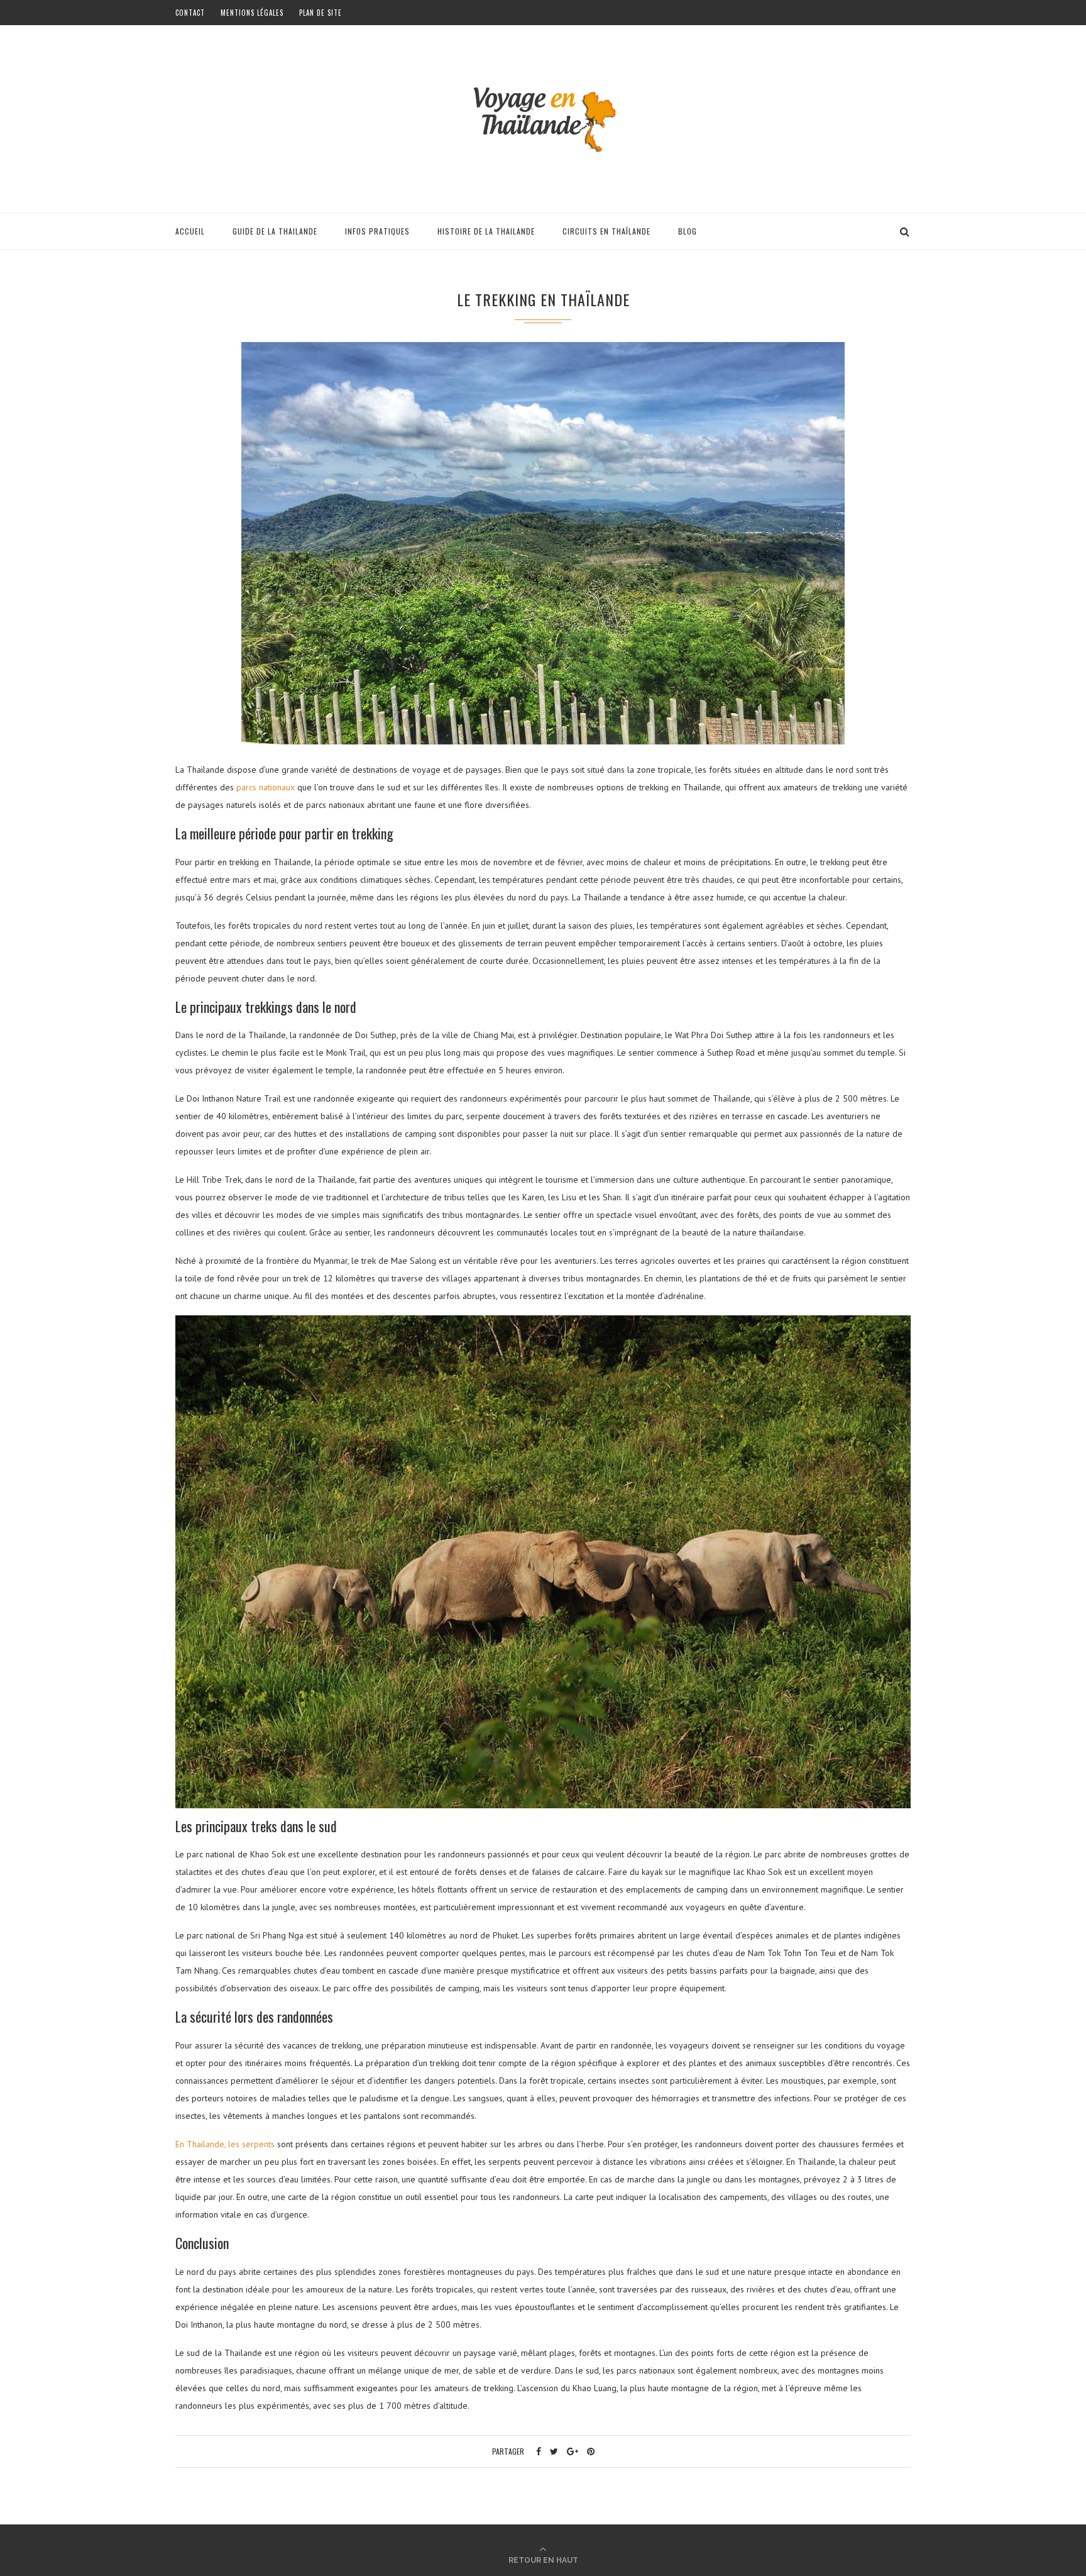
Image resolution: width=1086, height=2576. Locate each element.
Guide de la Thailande (275, 231)
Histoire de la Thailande (486, 231)
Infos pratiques (377, 231)
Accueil (190, 231)
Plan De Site (321, 13)
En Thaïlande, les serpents (225, 2144)
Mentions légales (252, 13)
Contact (190, 13)
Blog (688, 231)
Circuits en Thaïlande (606, 231)
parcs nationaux (266, 787)
